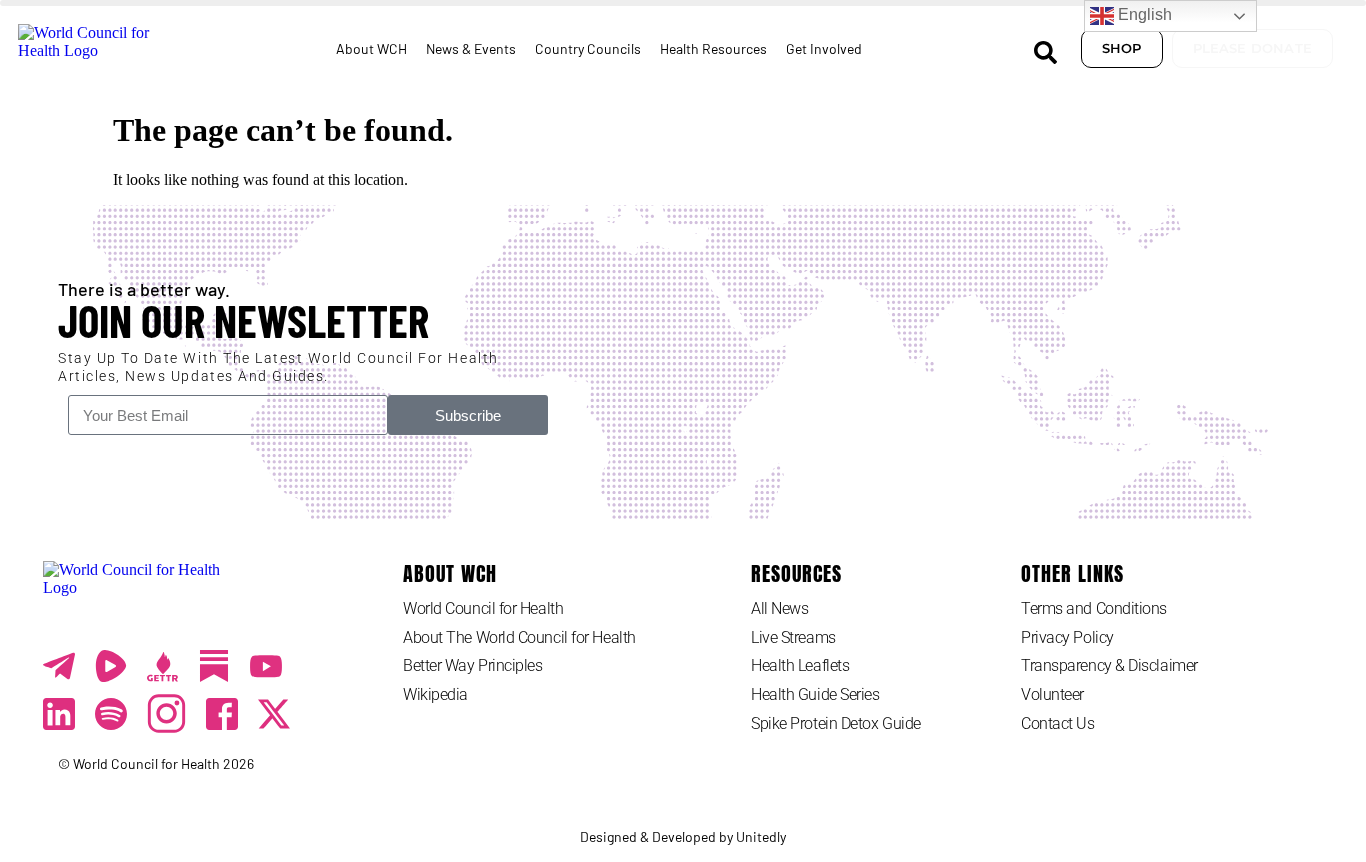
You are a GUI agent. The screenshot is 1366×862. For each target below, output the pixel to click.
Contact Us (1058, 723)
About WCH (371, 48)
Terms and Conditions (1094, 608)
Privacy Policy (1067, 637)
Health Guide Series (815, 694)
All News (779, 608)
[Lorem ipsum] (266, 666)
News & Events (471, 48)
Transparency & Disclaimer (1109, 665)
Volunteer (1052, 694)
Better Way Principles (473, 665)
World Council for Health (483, 608)
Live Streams (793, 637)
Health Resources (713, 48)
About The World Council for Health (519, 637)
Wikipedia (435, 694)
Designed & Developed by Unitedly (683, 836)
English (1143, 14)
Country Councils (588, 48)
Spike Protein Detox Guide (836, 723)
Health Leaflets (800, 665)
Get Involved (824, 48)
